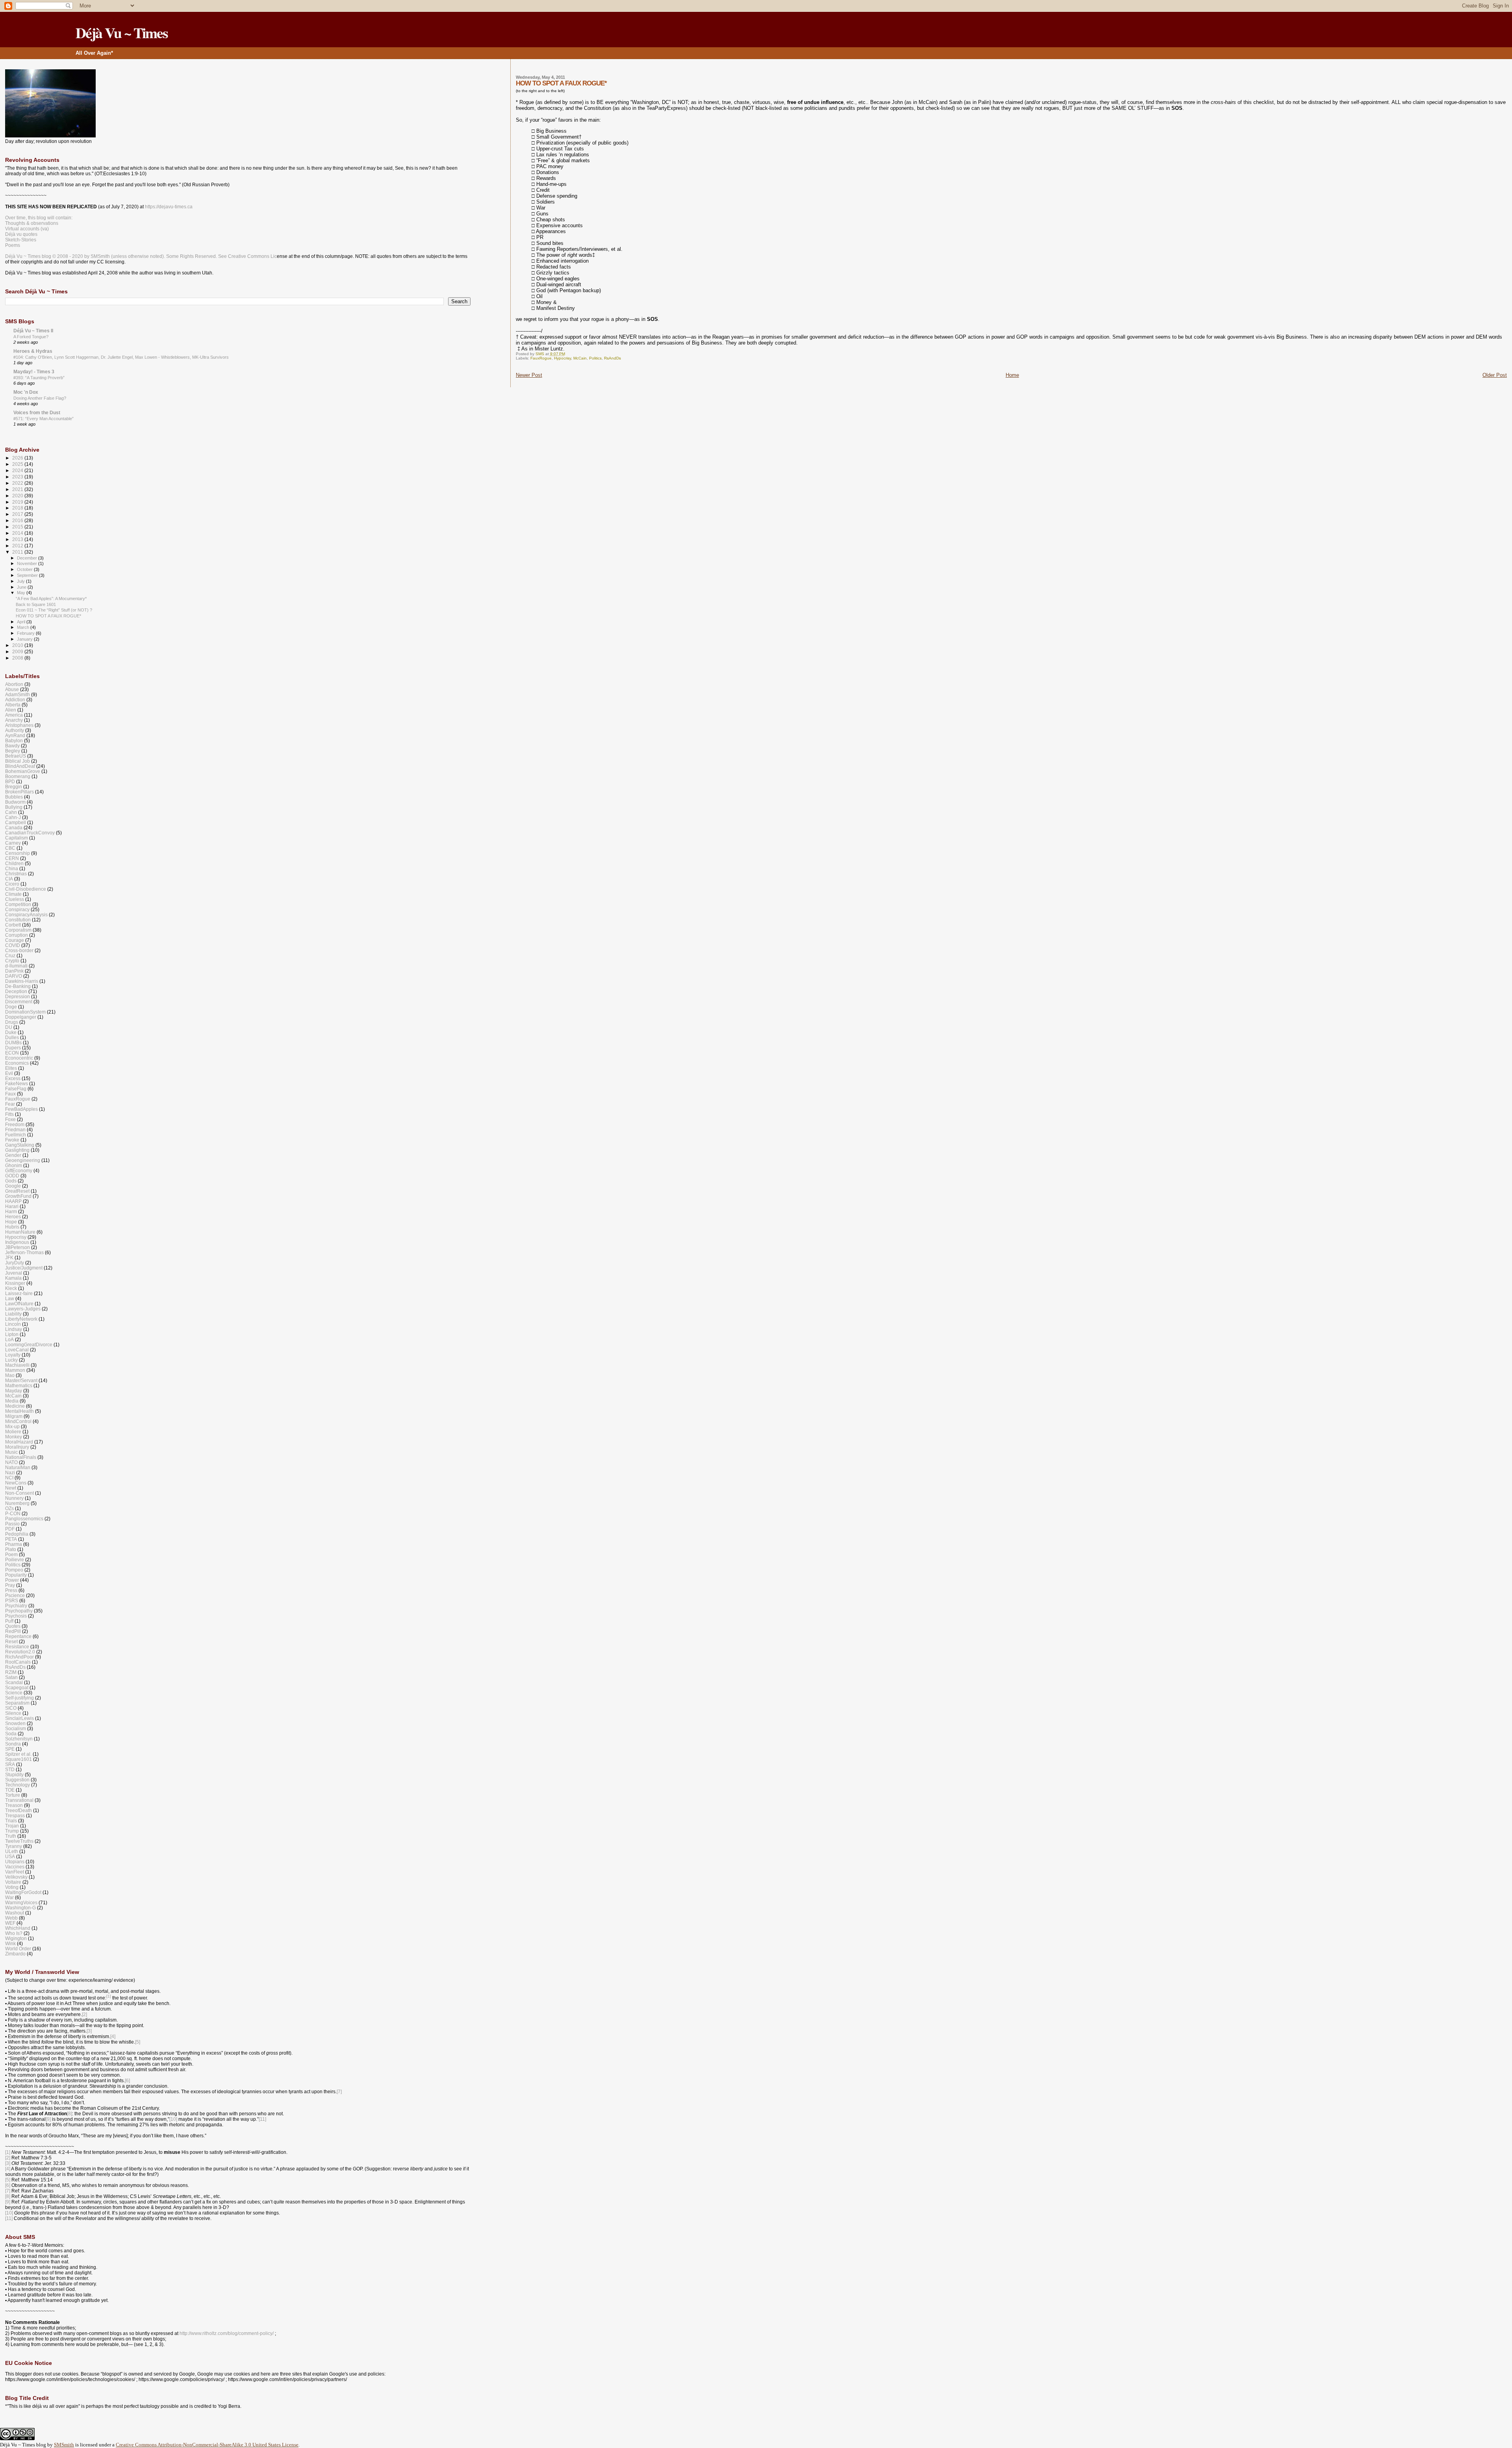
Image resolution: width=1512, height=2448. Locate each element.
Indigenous (17, 1242)
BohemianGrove (23, 771)
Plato (11, 1549)
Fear (10, 1104)
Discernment (19, 1002)
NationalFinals (21, 1457)
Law (10, 1298)
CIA (9, 879)
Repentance (18, 1636)
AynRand (15, 735)
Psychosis (16, 1616)
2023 (18, 477)
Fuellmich (16, 1135)
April (22, 622)
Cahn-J (13, 817)
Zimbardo (15, 1954)
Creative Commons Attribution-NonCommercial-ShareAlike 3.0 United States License (207, 2445)
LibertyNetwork (21, 1319)
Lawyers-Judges (23, 1309)
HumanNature (20, 1232)
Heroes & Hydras (33, 351)
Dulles (12, 1037)
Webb (11, 1918)
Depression (18, 996)
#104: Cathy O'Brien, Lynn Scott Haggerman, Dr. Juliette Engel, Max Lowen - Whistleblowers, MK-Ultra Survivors (121, 357)
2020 (18, 496)
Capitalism (17, 838)
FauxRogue (541, 358)
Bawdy (12, 746)
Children (14, 863)
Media (12, 1401)
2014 (18, 533)
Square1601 (19, 1759)
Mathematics (19, 1385)
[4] (113, 2037)
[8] (69, 2114)
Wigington (16, 1938)
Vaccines (15, 1867)
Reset (11, 1641)
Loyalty (13, 1355)
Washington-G (20, 1908)
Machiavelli (17, 1365)
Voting (12, 1887)
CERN (12, 858)
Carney (13, 843)
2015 (18, 527)
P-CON (13, 1513)
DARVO (14, 976)
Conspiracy (17, 909)
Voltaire (13, 1882)
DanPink (14, 971)
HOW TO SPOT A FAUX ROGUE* (48, 616)
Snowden (15, 1723)
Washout (15, 1913)
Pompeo (14, 1570)
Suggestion (17, 1780)
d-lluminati (16, 966)
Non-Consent (19, 1493)
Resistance (17, 1647)
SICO (11, 1708)
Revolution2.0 (20, 1652)
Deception (16, 991)
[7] (339, 2092)
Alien (11, 710)
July (21, 581)
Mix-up (12, 1426)
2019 (18, 502)
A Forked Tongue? (31, 337)
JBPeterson (18, 1247)
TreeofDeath (19, 1810)
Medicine (15, 1406)
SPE (10, 1749)
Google (13, 1186)
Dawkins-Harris (22, 981)
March (24, 627)
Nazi (10, 1472)
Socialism (16, 1728)
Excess (13, 1078)
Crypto (12, 961)
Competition (18, 904)
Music (11, 1452)
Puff (9, 1621)
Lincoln (13, 1324)
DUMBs (13, 1042)
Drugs (12, 1022)
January (25, 639)
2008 (18, 658)
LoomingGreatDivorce (29, 1344)
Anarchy (14, 720)
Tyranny (14, 1846)
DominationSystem (25, 1012)
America (14, 715)
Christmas (16, 874)
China (12, 868)
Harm (11, 1211)
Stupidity (14, 1774)
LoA (9, 1339)
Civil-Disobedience (26, 889)
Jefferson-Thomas (24, 1252)
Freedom (15, 1124)
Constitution (18, 920)
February (26, 633)
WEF (10, 1923)
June (22, 587)
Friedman (15, 1129)
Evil (9, 1073)
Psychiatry (16, 1606)
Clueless (15, 899)
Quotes (13, 1626)
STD (10, 1769)
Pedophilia (17, 1534)
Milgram (14, 1416)
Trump (12, 1831)
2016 (18, 520)
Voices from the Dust (37, 412)
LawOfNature (19, 1304)
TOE (10, 1790)
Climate (13, 894)
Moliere (13, 1432)
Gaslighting (17, 1150)
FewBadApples (21, 1109)
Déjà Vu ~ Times (122, 32)
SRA (10, 1764)
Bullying (14, 807)
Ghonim (14, 1165)
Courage (15, 940)
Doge (11, 1007)
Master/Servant (21, 1380)
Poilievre (15, 1559)
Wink (10, 1943)
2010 (18, 645)
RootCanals (18, 1662)
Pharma (14, 1544)
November (28, 563)
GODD (12, 1176)
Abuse (12, 689)
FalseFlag (16, 1089)
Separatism (17, 1703)
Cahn (11, 812)
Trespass (15, 1815)
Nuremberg (17, 1503)
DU (9, 1027)
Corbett (13, 925)
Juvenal (14, 1273)
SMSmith (64, 2445)
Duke (11, 1032)
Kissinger (15, 1283)
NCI (9, 1478)
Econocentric (19, 1058)
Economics (17, 1063)
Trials (11, 1821)
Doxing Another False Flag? (40, 398)
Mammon (15, 1370)
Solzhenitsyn (19, 1739)
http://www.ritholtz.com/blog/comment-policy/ (227, 2333)
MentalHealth (19, 1411)
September (28, 575)
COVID (13, 945)
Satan (11, 1677)
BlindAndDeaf (20, 766)
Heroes (13, 1217)
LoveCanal (17, 1350)
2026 (18, 458)
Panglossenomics (24, 1519)
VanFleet (15, 1872)
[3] (89, 2031)
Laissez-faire (19, 1293)
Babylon (14, 740)
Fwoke (12, 1140)
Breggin (14, 787)
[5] (138, 2042)
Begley (13, 751)
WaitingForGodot (23, 1892)
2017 (18, 514)
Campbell (16, 822)
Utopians (15, 1861)
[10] (173, 2119)
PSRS (12, 1600)
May (22, 593)
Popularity (16, 1575)
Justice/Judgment (24, 1268)
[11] (262, 2119)
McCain (580, 358)
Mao (10, 1375)
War (9, 1897)
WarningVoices (21, 1902)
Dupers (13, 1048)
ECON (12, 1053)
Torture (13, 1795)
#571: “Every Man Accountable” (44, 419)
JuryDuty (15, 1263)
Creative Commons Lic (252, 256)
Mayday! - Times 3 (34, 372)
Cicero (12, 884)
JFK (9, 1257)
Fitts (9, 1114)
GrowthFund (18, 1196)
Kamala (13, 1278)
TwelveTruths (19, 1841)
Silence (13, 1713)
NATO (11, 1462)
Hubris (12, 1227)
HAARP (13, 1201)
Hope (11, 1222)
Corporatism (18, 930)
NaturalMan (18, 1467)
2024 (18, 470)
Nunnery (14, 1498)
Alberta (13, 705)
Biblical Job (18, 761)
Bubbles (14, 797)
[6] (127, 2081)
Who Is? (14, 1933)
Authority (15, 730)
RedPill (13, 1631)
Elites (11, 1068)
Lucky (11, 1360)
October (25, 569)
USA (10, 1856)
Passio (12, 1524)
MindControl (18, 1421)
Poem (11, 1554)
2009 (18, 651)
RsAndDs (612, 358)
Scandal (14, 1682)
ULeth (12, 1851)
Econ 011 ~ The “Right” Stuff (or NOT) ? (54, 610)
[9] (48, 2119)
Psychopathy (19, 1611)
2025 (18, 464)
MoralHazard (19, 1442)
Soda (11, 1734)
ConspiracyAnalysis (26, 915)
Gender (13, 1155)
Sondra (13, 1744)
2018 (18, 508)
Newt (11, 1488)
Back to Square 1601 (36, 604)
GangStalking (20, 1145)
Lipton (12, 1334)
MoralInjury (17, 1447)
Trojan (12, 1826)
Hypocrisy (562, 358)
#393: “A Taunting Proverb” (39, 378)
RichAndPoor (19, 1657)
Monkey (14, 1437)
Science (14, 1693)
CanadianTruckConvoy (30, 833)
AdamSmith (18, 694)
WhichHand (18, 1928)
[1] (8, 2152)
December (28, 558)
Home (1012, 375)
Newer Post (529, 375)
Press (11, 1590)
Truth (11, 1836)
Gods (11, 1181)
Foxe (10, 1119)
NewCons (16, 1483)
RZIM (11, 1672)
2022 (18, 483)
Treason (14, 1805)
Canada (14, 827)
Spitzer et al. (18, 1754)
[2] (84, 2014)
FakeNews (17, 1083)
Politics (595, 358)
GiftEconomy (19, 1170)
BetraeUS (16, 756)
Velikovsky (16, 1877)
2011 (18, 552)
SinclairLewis (19, 1718)
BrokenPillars (19, 792)
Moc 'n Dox (26, 392)
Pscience (15, 1595)
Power (12, 1580)
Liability (13, 1314)
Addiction (15, 700)
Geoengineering (23, 1160)
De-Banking (18, 986)
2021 (18, 489)
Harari (12, 1206)
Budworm (15, 802)
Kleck (11, 1288)
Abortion (14, 684)
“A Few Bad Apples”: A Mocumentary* (51, 599)
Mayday (14, 1391)
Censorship (18, 853)
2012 (18, 546)
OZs (9, 1508)
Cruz (10, 955)
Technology (18, 1785)
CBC (10, 848)
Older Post (1495, 375)
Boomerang (18, 776)
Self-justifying (19, 1698)
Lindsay (14, 1329)
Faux (10, 1094)
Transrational (19, 1800)
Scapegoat (17, 1687)
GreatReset (17, 1191)
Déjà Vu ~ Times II (33, 331)
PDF (10, 1529)
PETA (11, 1539)
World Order (18, 1949)
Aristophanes (19, 725)
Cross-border (19, 950)
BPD (10, 781)
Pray (10, 1585)
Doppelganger (21, 1017)
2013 (18, 539)
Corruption (17, 935)
